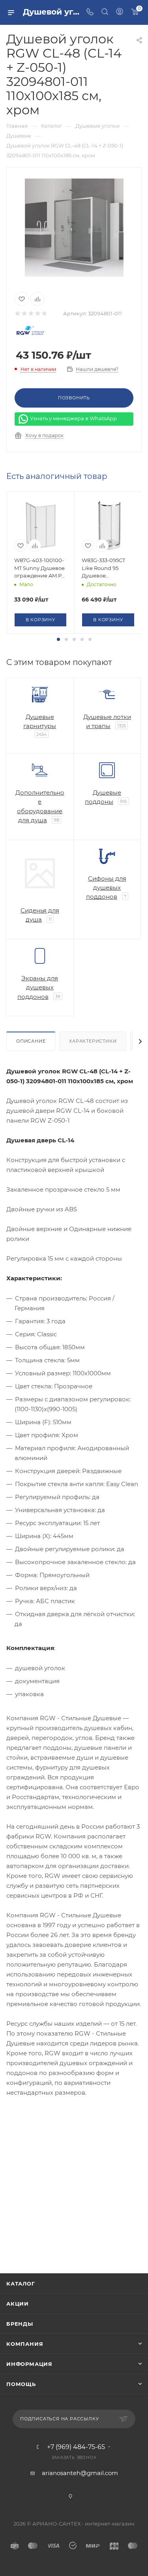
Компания (25, 2344)
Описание (31, 1041)
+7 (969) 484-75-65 (76, 2447)
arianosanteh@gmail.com (80, 2473)
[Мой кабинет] (120, 12)
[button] (58, 639)
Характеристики (93, 1041)
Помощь (21, 2384)
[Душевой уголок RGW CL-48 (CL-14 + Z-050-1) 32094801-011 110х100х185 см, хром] (74, 227)
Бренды (20, 2324)
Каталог (21, 2284)
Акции (18, 2304)
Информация (29, 2364)
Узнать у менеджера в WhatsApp (73, 418)
